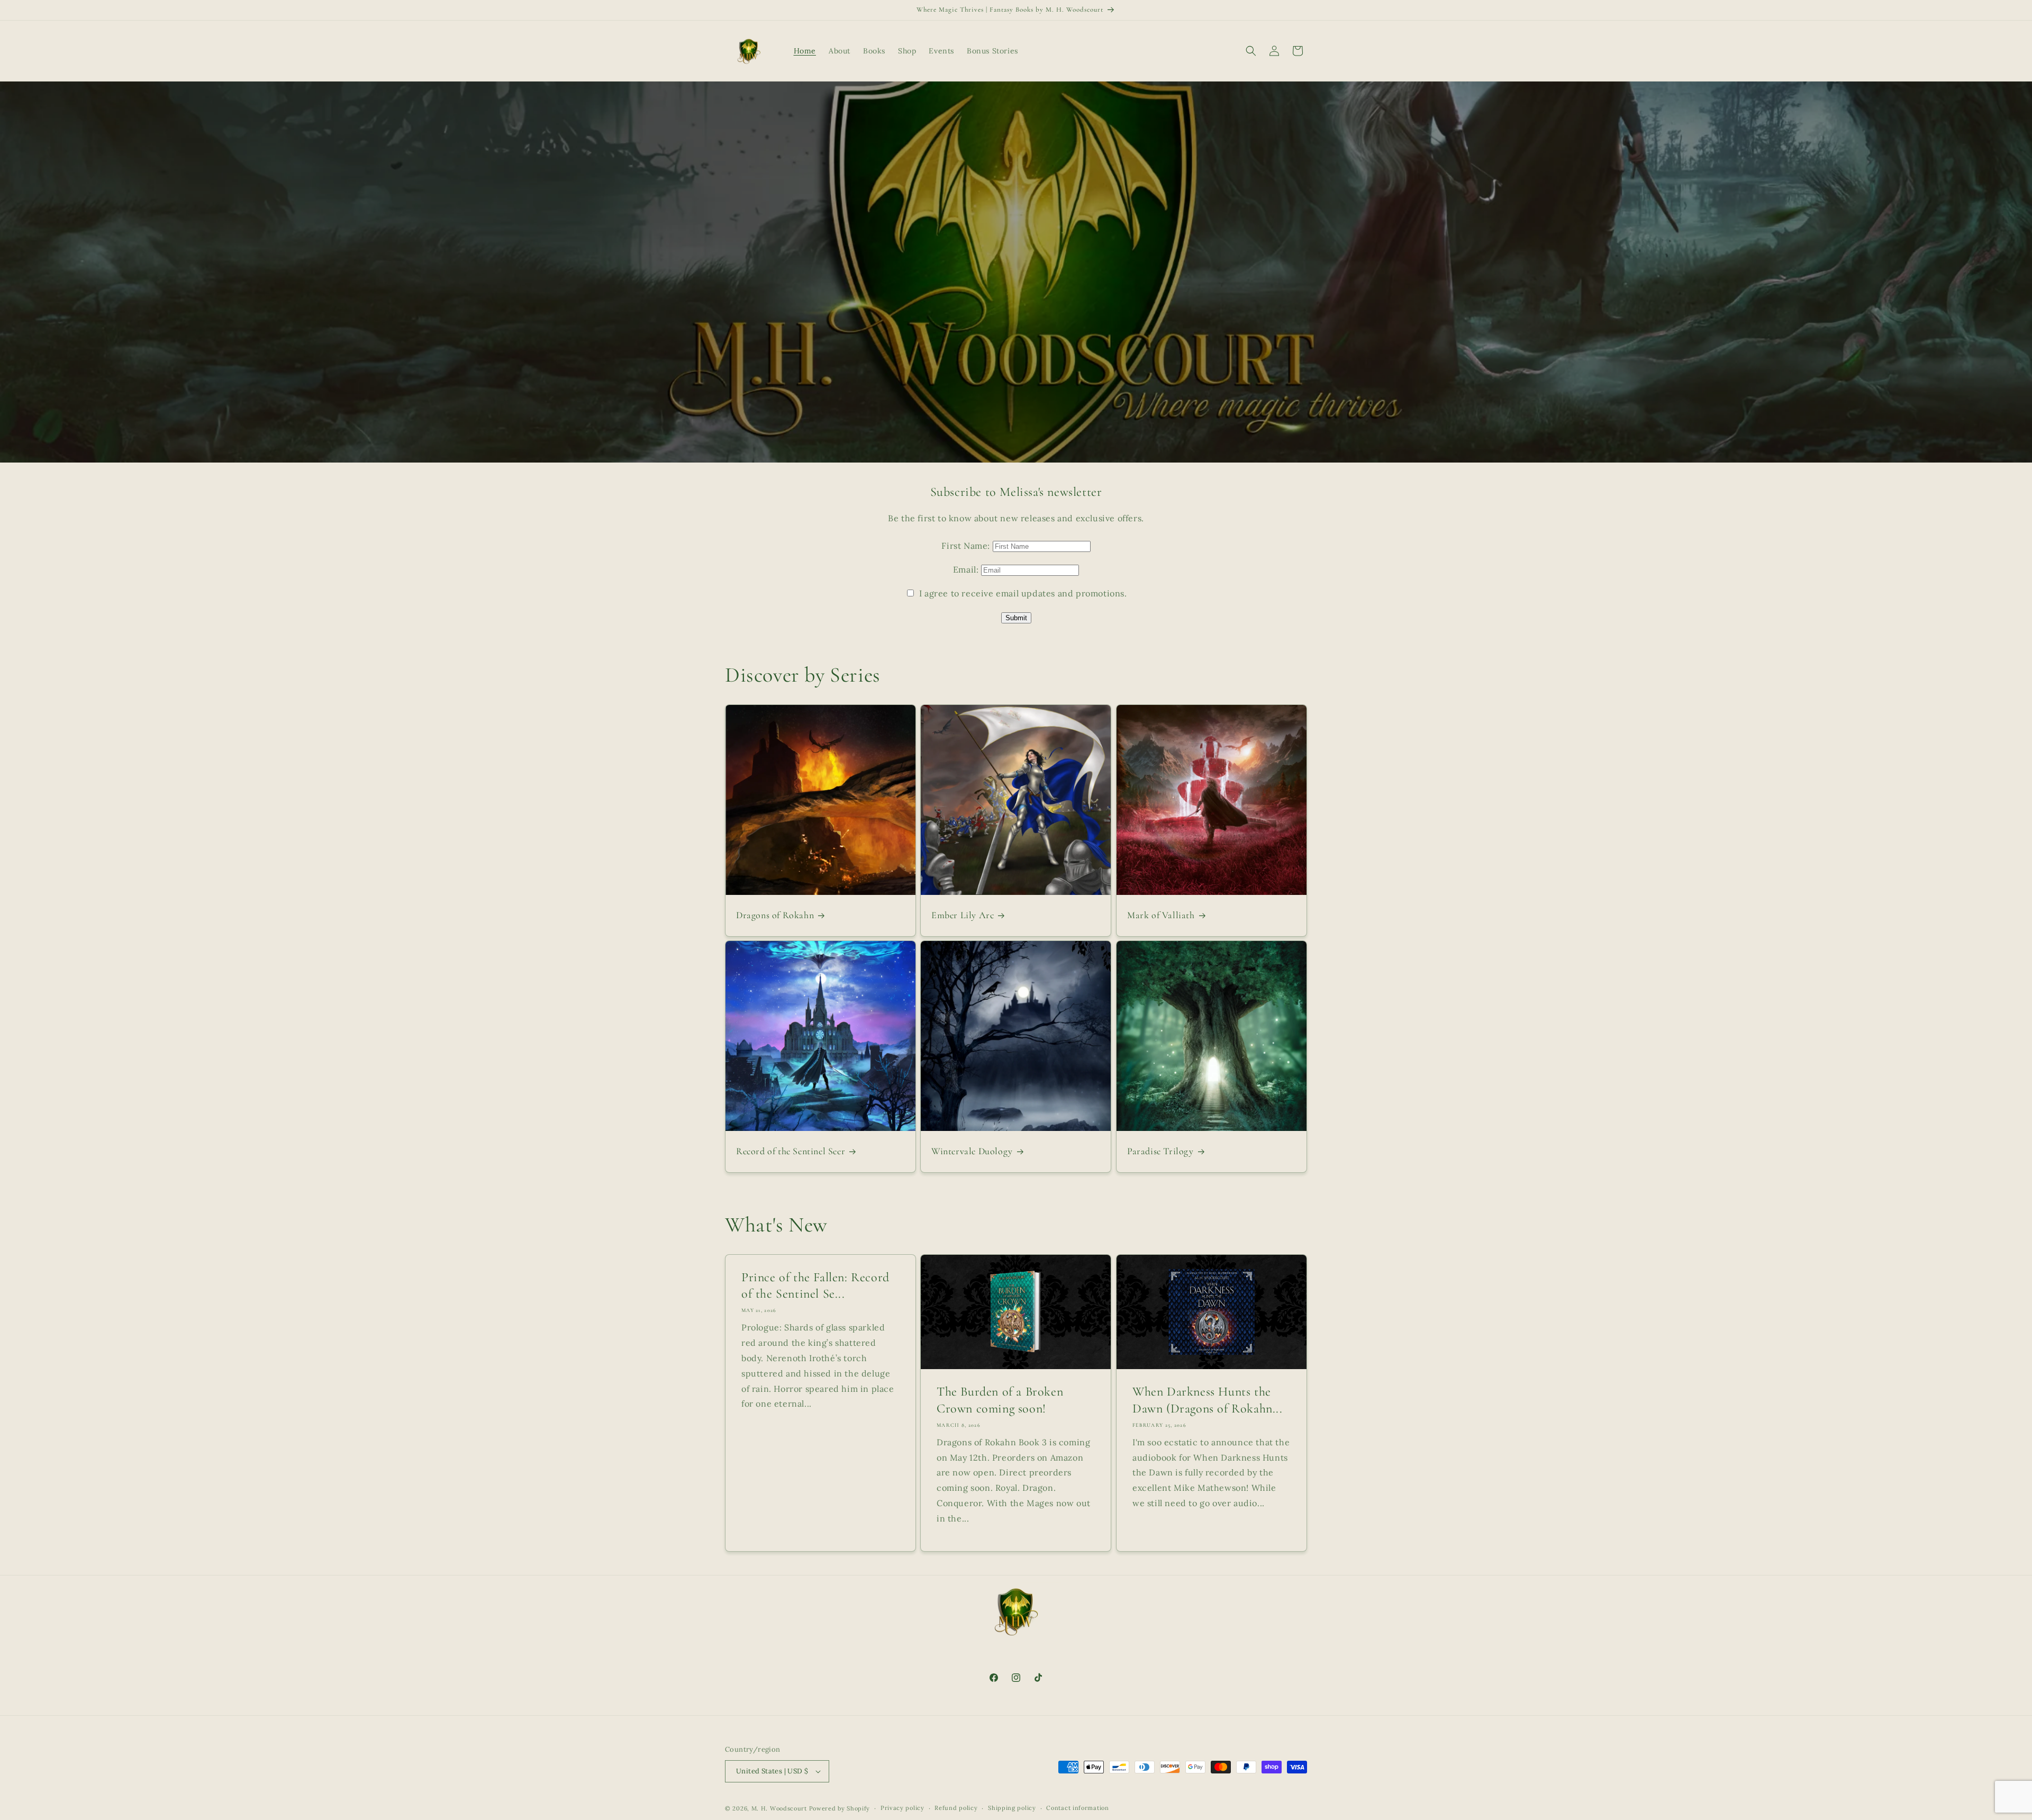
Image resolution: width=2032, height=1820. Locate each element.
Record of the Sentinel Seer (791, 1152)
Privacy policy (902, 1808)
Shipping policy (1012, 1808)
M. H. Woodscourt (779, 1808)
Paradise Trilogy (1160, 1152)
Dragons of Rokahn (775, 915)
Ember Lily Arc (963, 915)
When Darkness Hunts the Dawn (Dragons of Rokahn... (1208, 1400)
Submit (1016, 618)
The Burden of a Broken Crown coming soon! (1000, 1400)
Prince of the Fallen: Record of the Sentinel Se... (815, 1285)
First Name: (967, 546)
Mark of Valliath (1161, 915)
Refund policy (956, 1808)
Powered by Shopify (840, 1808)
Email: (967, 569)
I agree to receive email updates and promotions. (1022, 593)
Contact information (1077, 1808)
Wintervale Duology (972, 1152)
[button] (1251, 51)
